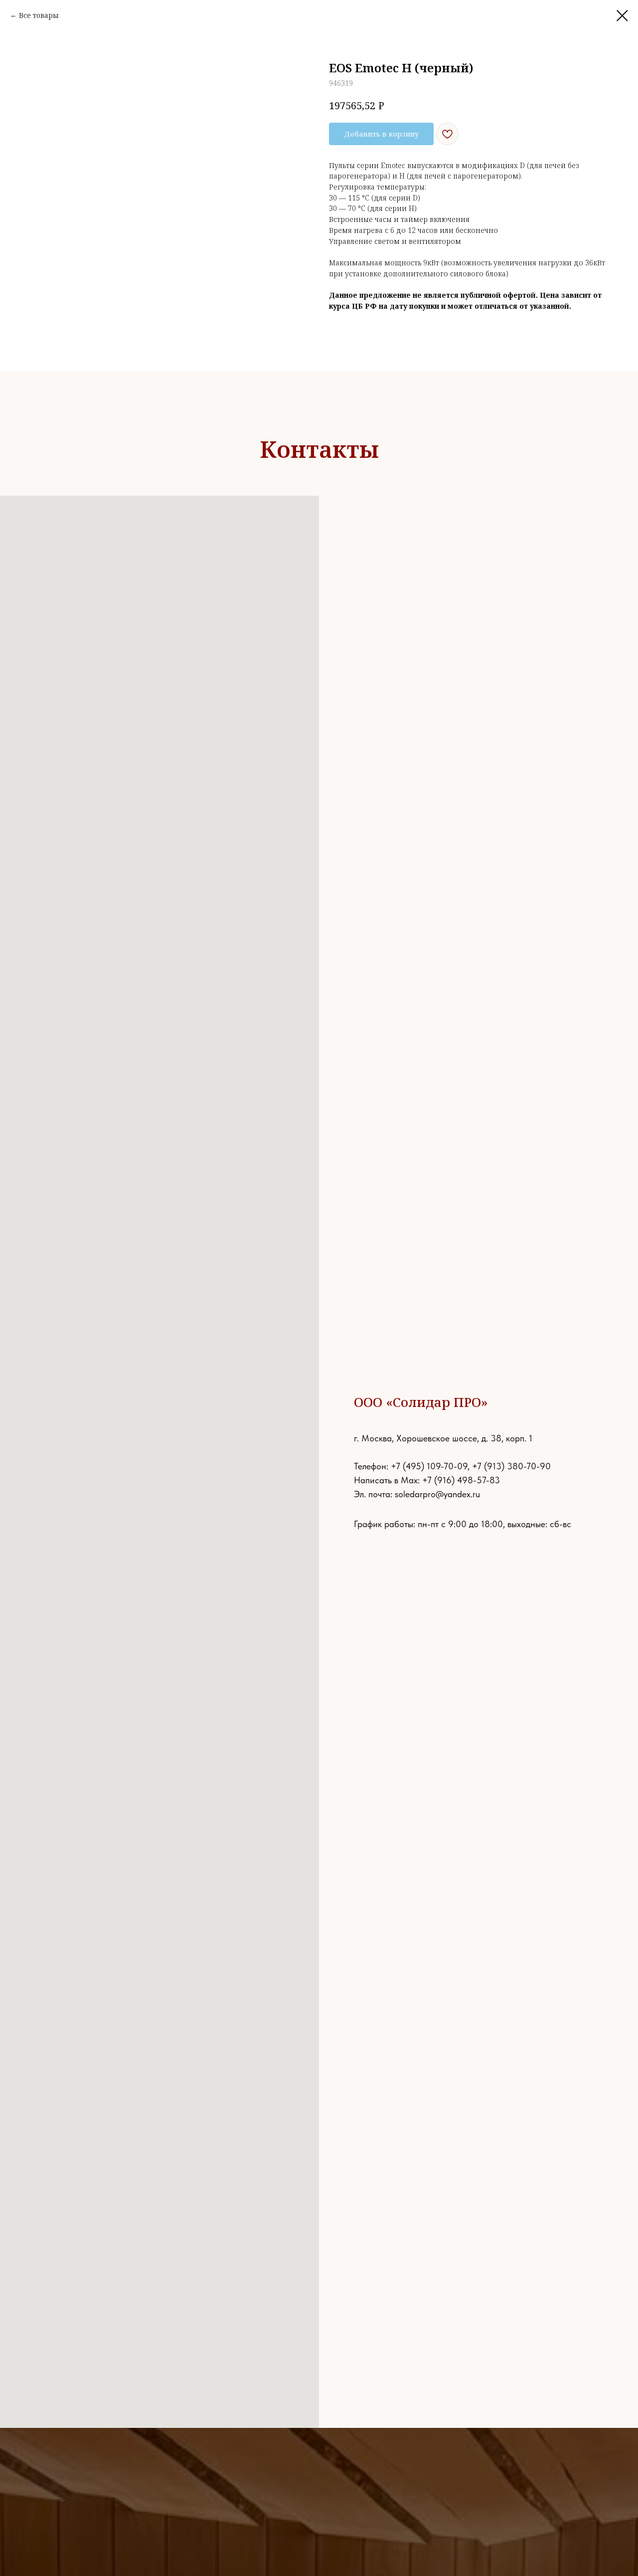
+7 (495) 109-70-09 (429, 1466)
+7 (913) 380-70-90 (511, 1466)
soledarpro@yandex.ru (437, 1494)
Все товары (39, 15)
